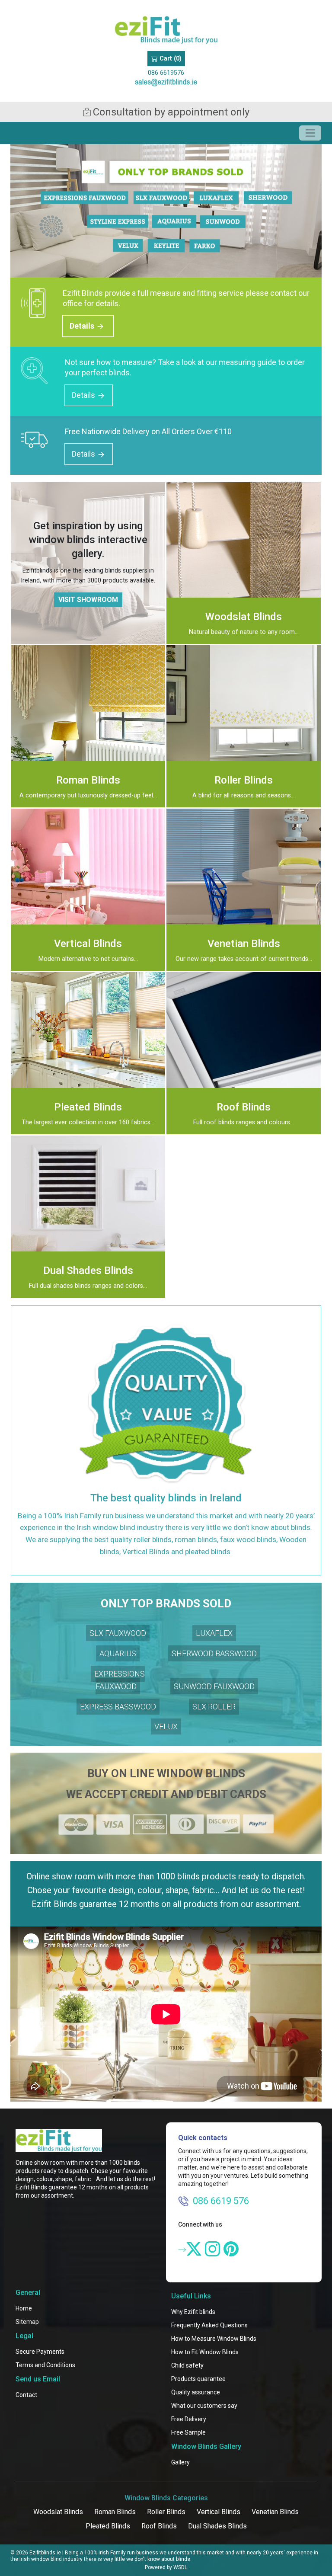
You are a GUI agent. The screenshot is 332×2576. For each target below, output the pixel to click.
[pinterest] (231, 2249)
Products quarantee (198, 2379)
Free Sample (188, 2432)
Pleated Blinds (108, 2526)
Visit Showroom (88, 600)
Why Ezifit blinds (193, 2312)
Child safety (187, 2365)
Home (24, 2308)
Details (83, 326)
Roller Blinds (166, 2512)
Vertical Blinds (219, 2512)
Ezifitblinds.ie (45, 2553)
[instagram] (212, 2249)
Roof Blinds (159, 2526)
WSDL (180, 2567)
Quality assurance (196, 2392)
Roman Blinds (115, 2512)
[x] (194, 2249)
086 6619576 (166, 73)
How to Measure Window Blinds (214, 2339)
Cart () (170, 59)
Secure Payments (40, 2352)
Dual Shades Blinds (217, 2526)
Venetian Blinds (275, 2512)
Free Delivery (189, 2419)
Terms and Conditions (45, 2365)
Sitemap (27, 2322)
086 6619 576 (221, 2201)
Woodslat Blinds (58, 2512)
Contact (26, 2395)
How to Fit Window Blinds (205, 2352)
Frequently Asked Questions (209, 2325)
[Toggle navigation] (310, 133)
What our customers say (204, 2406)
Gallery (180, 2462)
